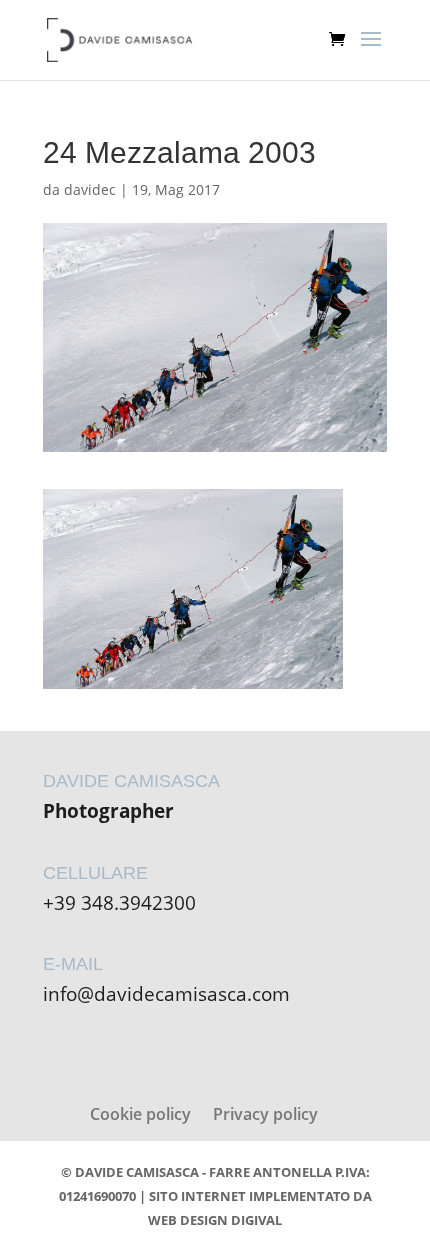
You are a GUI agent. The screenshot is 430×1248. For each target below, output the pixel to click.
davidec (90, 189)
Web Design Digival (215, 1220)
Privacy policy (265, 1114)
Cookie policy (140, 1114)
